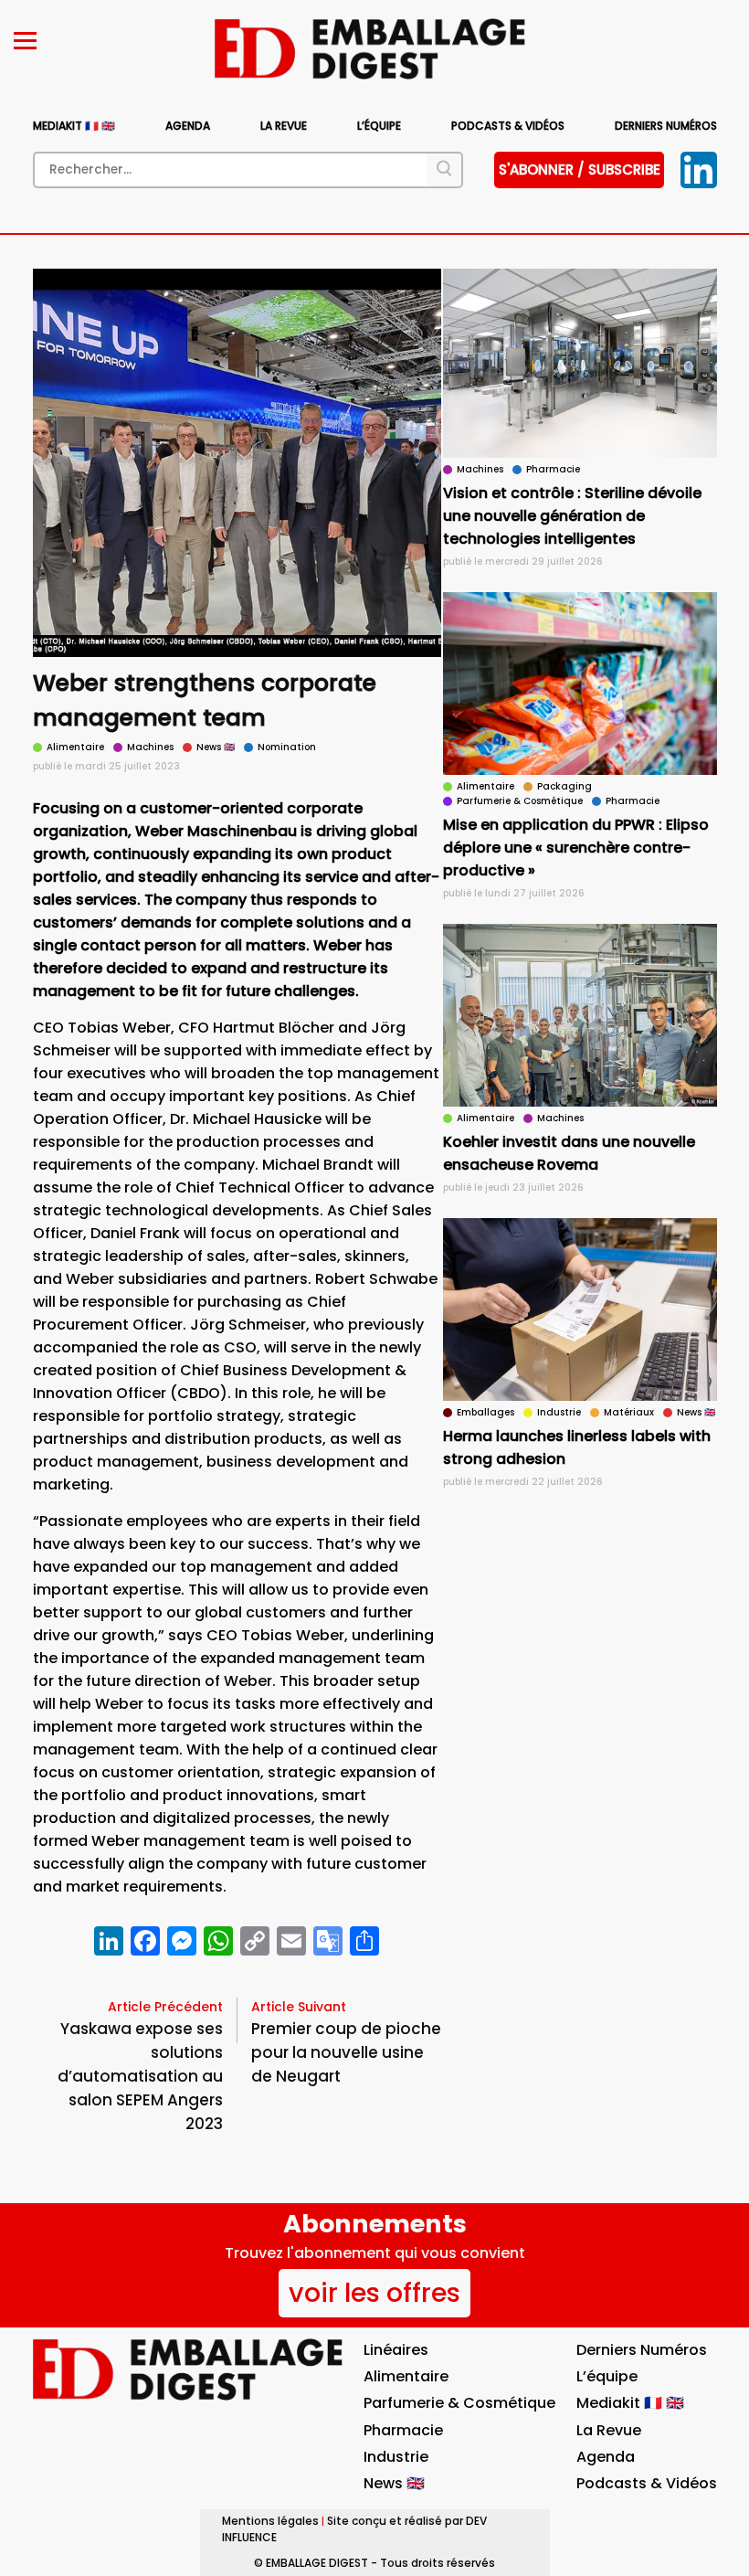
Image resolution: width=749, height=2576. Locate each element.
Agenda (188, 126)
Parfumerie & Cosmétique (459, 2403)
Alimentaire (406, 2376)
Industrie (396, 2457)
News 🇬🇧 (394, 2483)
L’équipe (379, 126)
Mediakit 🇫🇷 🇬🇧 (74, 126)
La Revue (284, 126)
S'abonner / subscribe (580, 170)
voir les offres (374, 2293)
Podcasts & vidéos (508, 126)
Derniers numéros (666, 126)
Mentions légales (270, 2521)
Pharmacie (403, 2430)
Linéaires (396, 2350)
